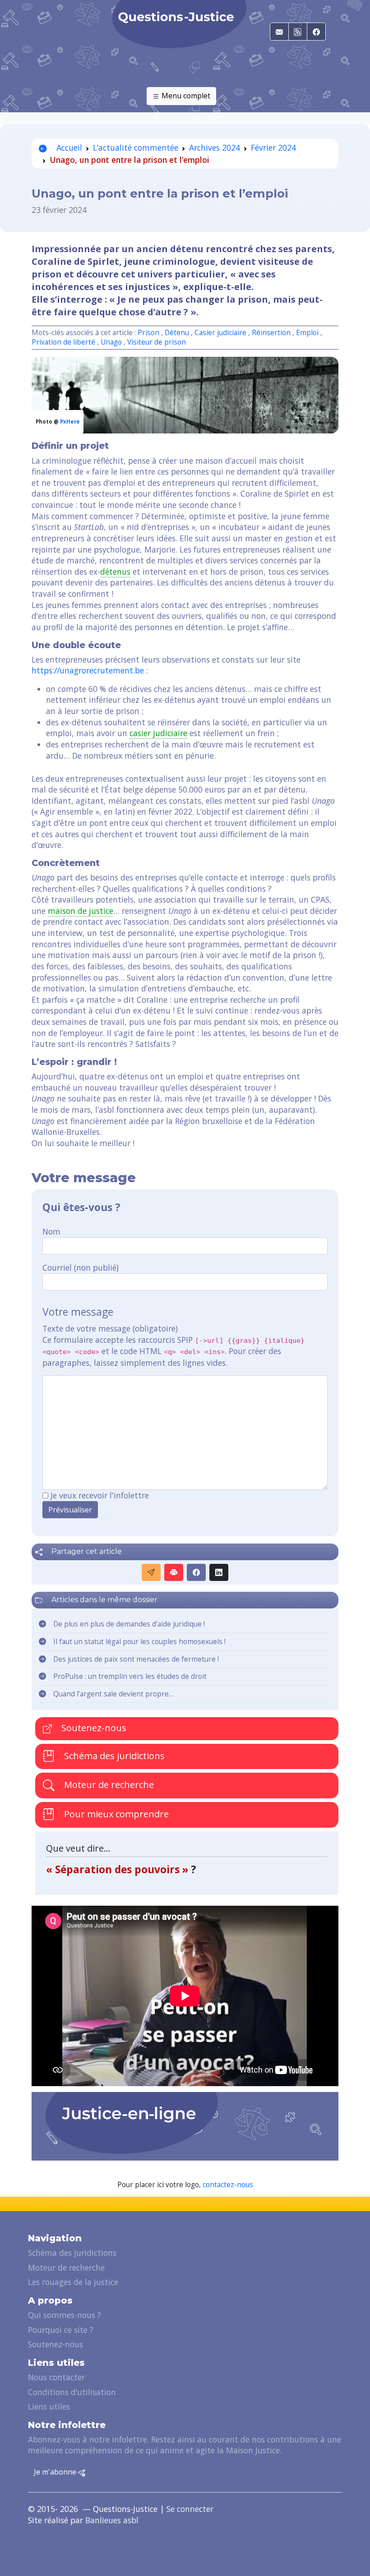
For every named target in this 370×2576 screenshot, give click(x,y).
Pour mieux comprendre (115, 1814)
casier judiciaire (158, 733)
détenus (115, 571)
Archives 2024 (215, 147)
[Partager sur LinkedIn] (219, 1572)
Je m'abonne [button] (56, 2472)
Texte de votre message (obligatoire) (110, 1328)
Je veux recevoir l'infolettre (100, 1495)
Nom (51, 1231)
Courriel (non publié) (81, 1267)
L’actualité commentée (136, 147)
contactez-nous (228, 2185)
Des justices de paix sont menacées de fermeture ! (136, 1659)
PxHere (70, 422)
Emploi (307, 333)
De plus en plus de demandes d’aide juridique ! (129, 1624)
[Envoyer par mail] (151, 1572)
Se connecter (190, 2509)
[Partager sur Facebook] (196, 1572)
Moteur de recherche (108, 1785)
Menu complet (185, 96)
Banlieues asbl (112, 2520)
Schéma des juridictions (113, 1756)
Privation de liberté (63, 342)
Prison (148, 333)
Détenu (177, 333)
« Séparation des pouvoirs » (118, 1869)
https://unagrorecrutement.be (88, 670)
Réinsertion (272, 333)
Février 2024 (273, 147)
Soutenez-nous (93, 1728)
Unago (111, 342)
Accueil (68, 147)
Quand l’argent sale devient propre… (113, 1694)
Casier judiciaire (220, 333)
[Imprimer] (174, 1572)
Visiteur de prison (157, 342)
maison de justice (81, 911)
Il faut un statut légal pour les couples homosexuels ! (139, 1642)
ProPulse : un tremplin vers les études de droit (130, 1676)
